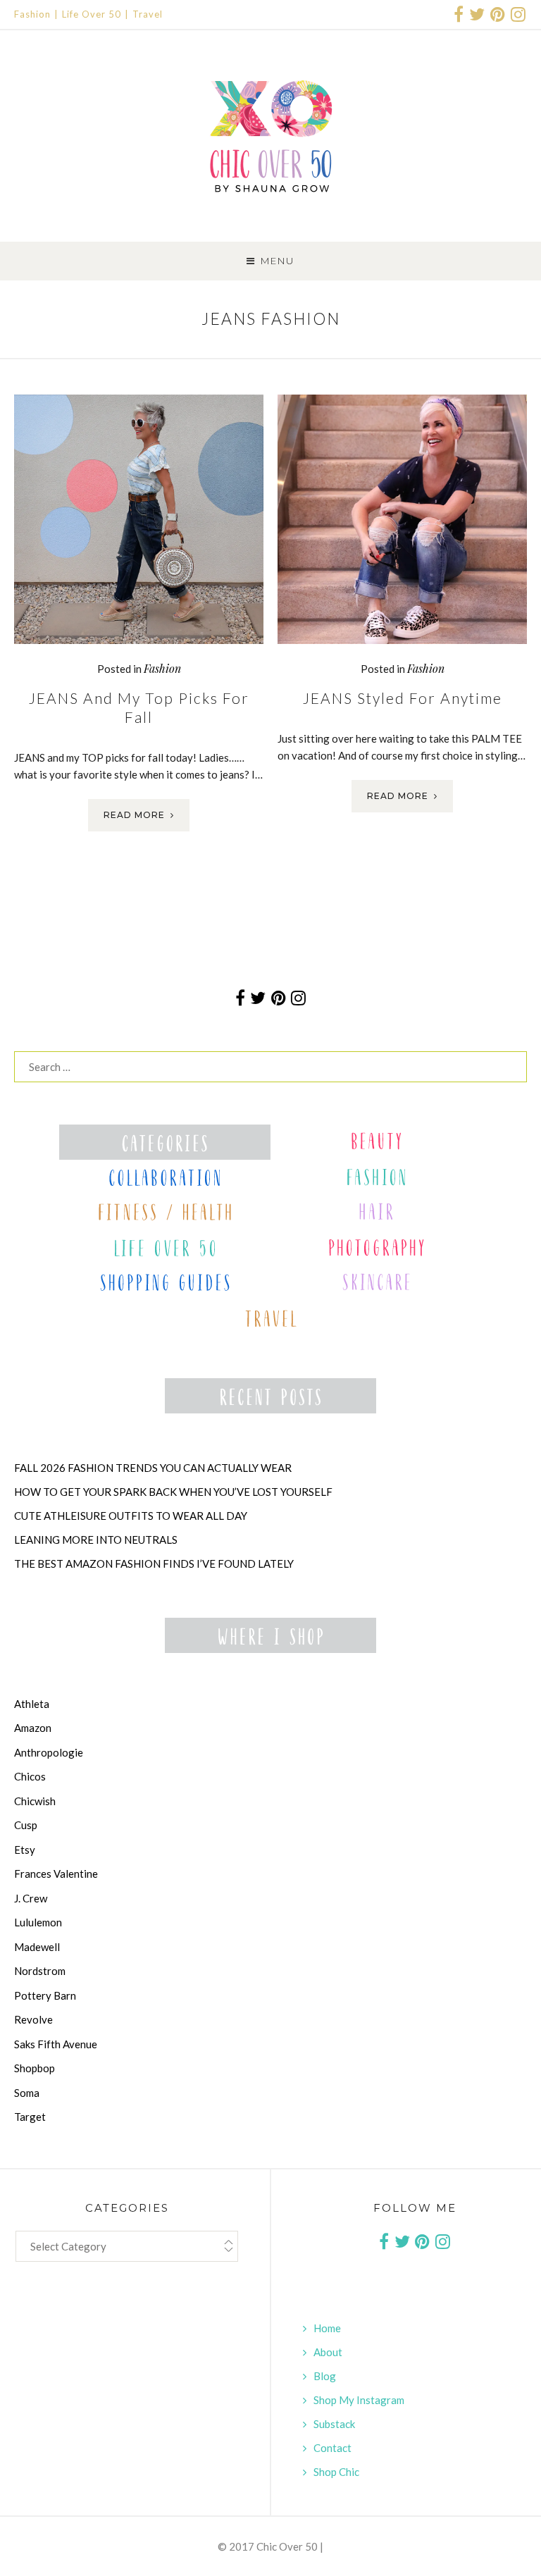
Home (327, 2328)
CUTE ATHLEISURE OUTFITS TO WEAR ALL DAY (131, 1516)
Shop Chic (336, 2472)
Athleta (32, 1704)
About (328, 2352)
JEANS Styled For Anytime (403, 698)
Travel (148, 14)
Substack (334, 2424)
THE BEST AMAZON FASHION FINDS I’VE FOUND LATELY (154, 1563)
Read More (134, 815)
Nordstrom (40, 1971)
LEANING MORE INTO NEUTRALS (96, 1540)
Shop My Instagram (359, 2400)
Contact (332, 2448)
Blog (325, 2376)
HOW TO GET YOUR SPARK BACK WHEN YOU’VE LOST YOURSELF (173, 1492)
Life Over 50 (92, 14)
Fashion (32, 14)
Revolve (33, 2019)
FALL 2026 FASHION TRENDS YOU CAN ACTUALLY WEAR (153, 1468)
